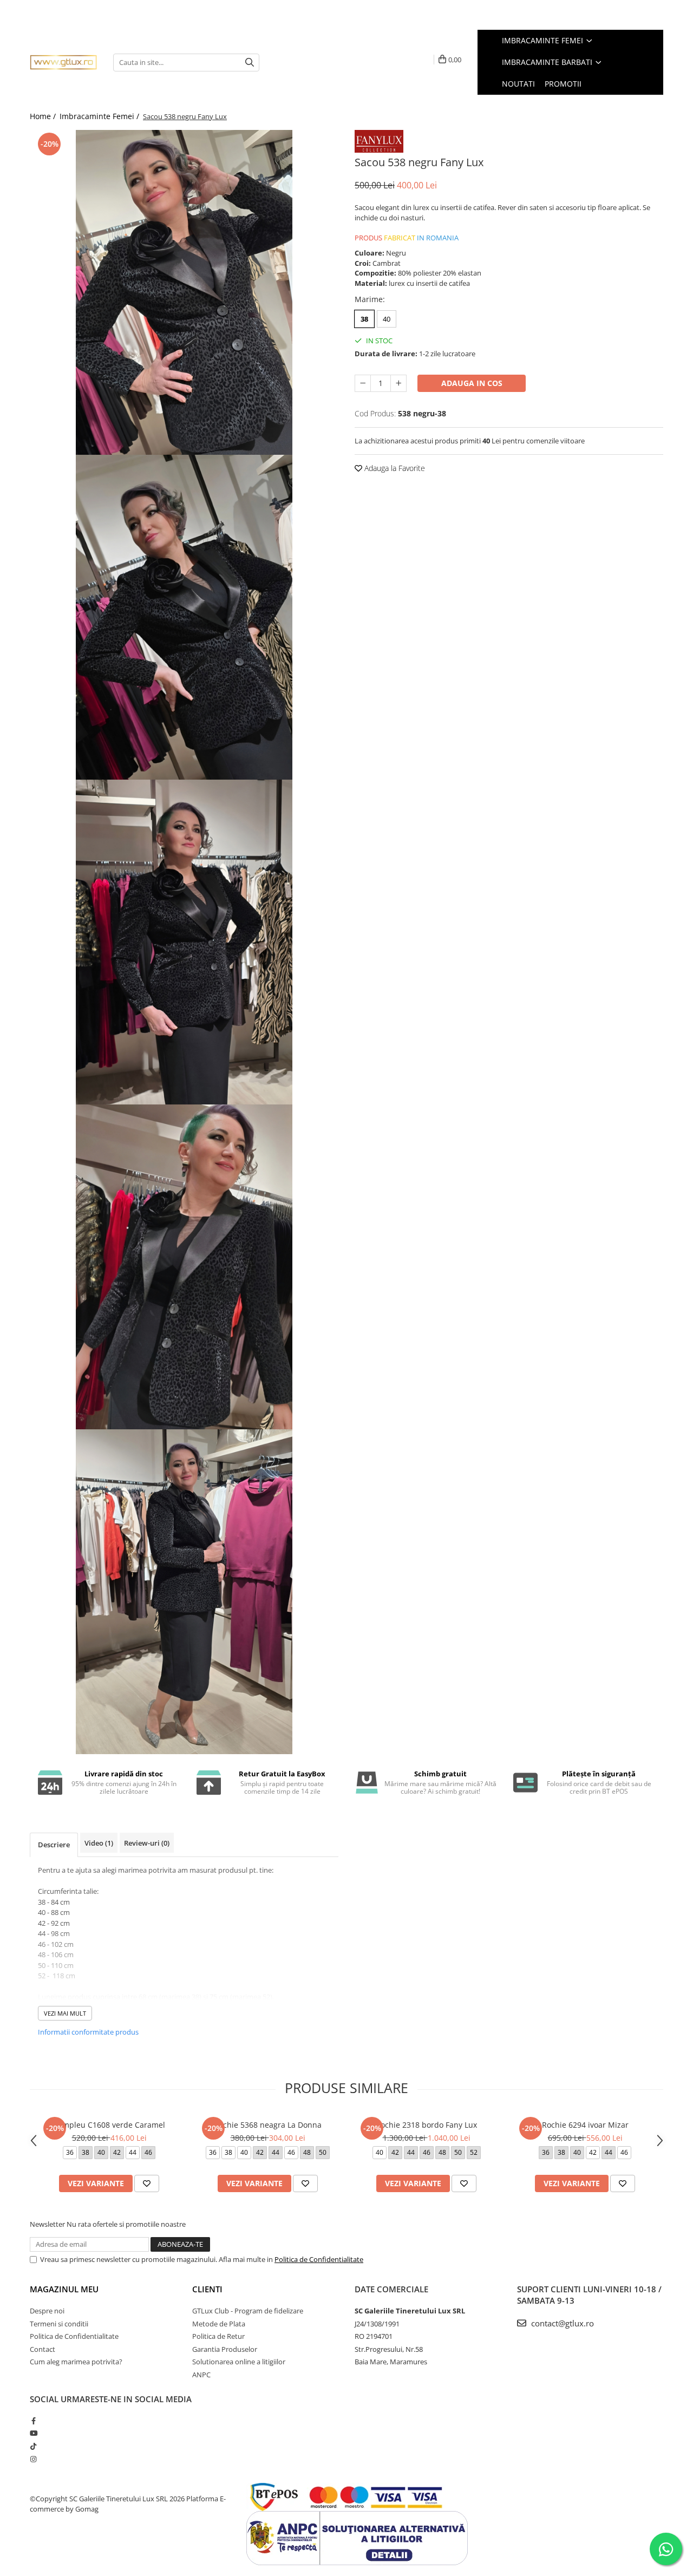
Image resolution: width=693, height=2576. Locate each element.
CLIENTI (207, 2289)
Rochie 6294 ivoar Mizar (585, 2125)
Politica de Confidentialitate (319, 2259)
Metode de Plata (219, 2324)
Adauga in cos (472, 383)
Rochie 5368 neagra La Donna (268, 2125)
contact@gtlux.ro (561, 2323)
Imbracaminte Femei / (100, 116)
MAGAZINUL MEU (64, 2289)
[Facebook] (33, 2421)
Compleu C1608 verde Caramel (109, 2125)
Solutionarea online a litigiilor (239, 2362)
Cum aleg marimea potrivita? (76, 2362)
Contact (43, 2349)
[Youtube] (33, 2433)
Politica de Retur (218, 2336)
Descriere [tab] (54, 1845)
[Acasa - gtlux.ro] (63, 62)
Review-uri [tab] (147, 1843)
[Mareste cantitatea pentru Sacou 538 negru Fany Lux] (398, 383)
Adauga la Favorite (394, 468)
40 (387, 319)
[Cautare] (250, 63)
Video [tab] (99, 1843)
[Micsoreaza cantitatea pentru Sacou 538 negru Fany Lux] (363, 383)
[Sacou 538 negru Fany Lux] (184, 292)
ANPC (201, 2375)
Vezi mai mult (65, 2013)
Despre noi (47, 2311)
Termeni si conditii (59, 2324)
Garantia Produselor (225, 2349)
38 (364, 319)
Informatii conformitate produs (88, 2032)
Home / (44, 116)
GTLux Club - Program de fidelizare (248, 2311)
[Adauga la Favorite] (147, 2183)
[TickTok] (33, 2446)
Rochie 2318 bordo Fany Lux (426, 2125)
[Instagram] (33, 2459)
